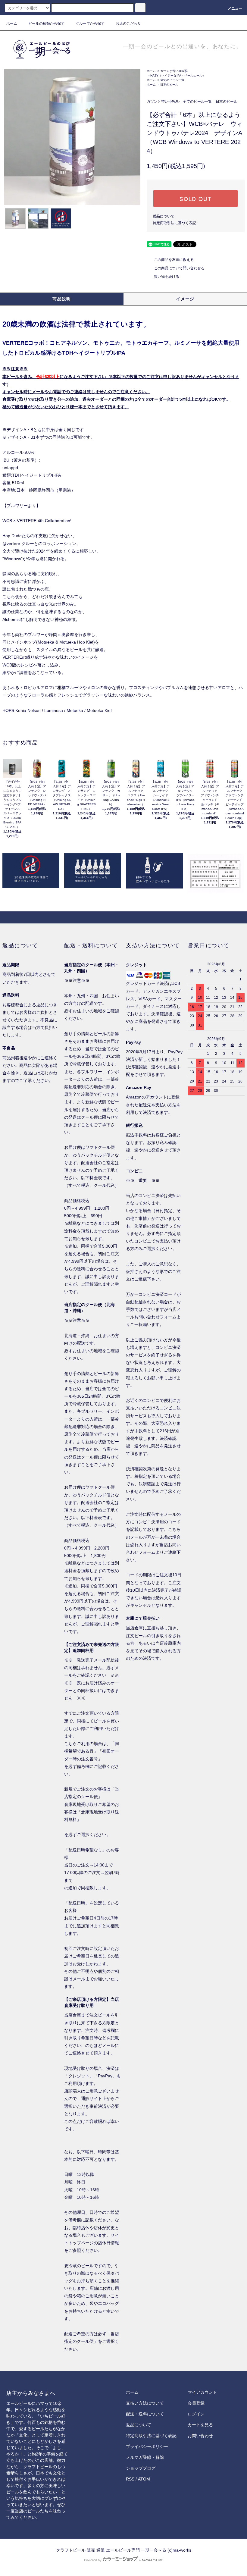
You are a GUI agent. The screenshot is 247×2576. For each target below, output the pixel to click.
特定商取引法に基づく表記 (174, 223)
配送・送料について (145, 2414)
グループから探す (90, 24)
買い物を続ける (167, 277)
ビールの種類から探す (46, 24)
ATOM (144, 2479)
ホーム (12, 24)
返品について (164, 216)
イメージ (185, 299)
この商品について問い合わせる (179, 268)
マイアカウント (202, 2392)
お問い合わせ (200, 2436)
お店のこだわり (128, 24)
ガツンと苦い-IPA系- (174, 71)
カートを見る (200, 2425)
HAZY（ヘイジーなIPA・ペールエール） (178, 75)
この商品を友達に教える (174, 260)
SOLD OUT (195, 199)
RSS (130, 2479)
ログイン (196, 2414)
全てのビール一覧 (172, 80)
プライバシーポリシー (147, 2446)
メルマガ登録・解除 (145, 2457)
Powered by (93, 2560)
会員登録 (196, 2403)
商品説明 (62, 299)
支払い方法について (145, 2403)
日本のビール (169, 85)
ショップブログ (141, 2468)
